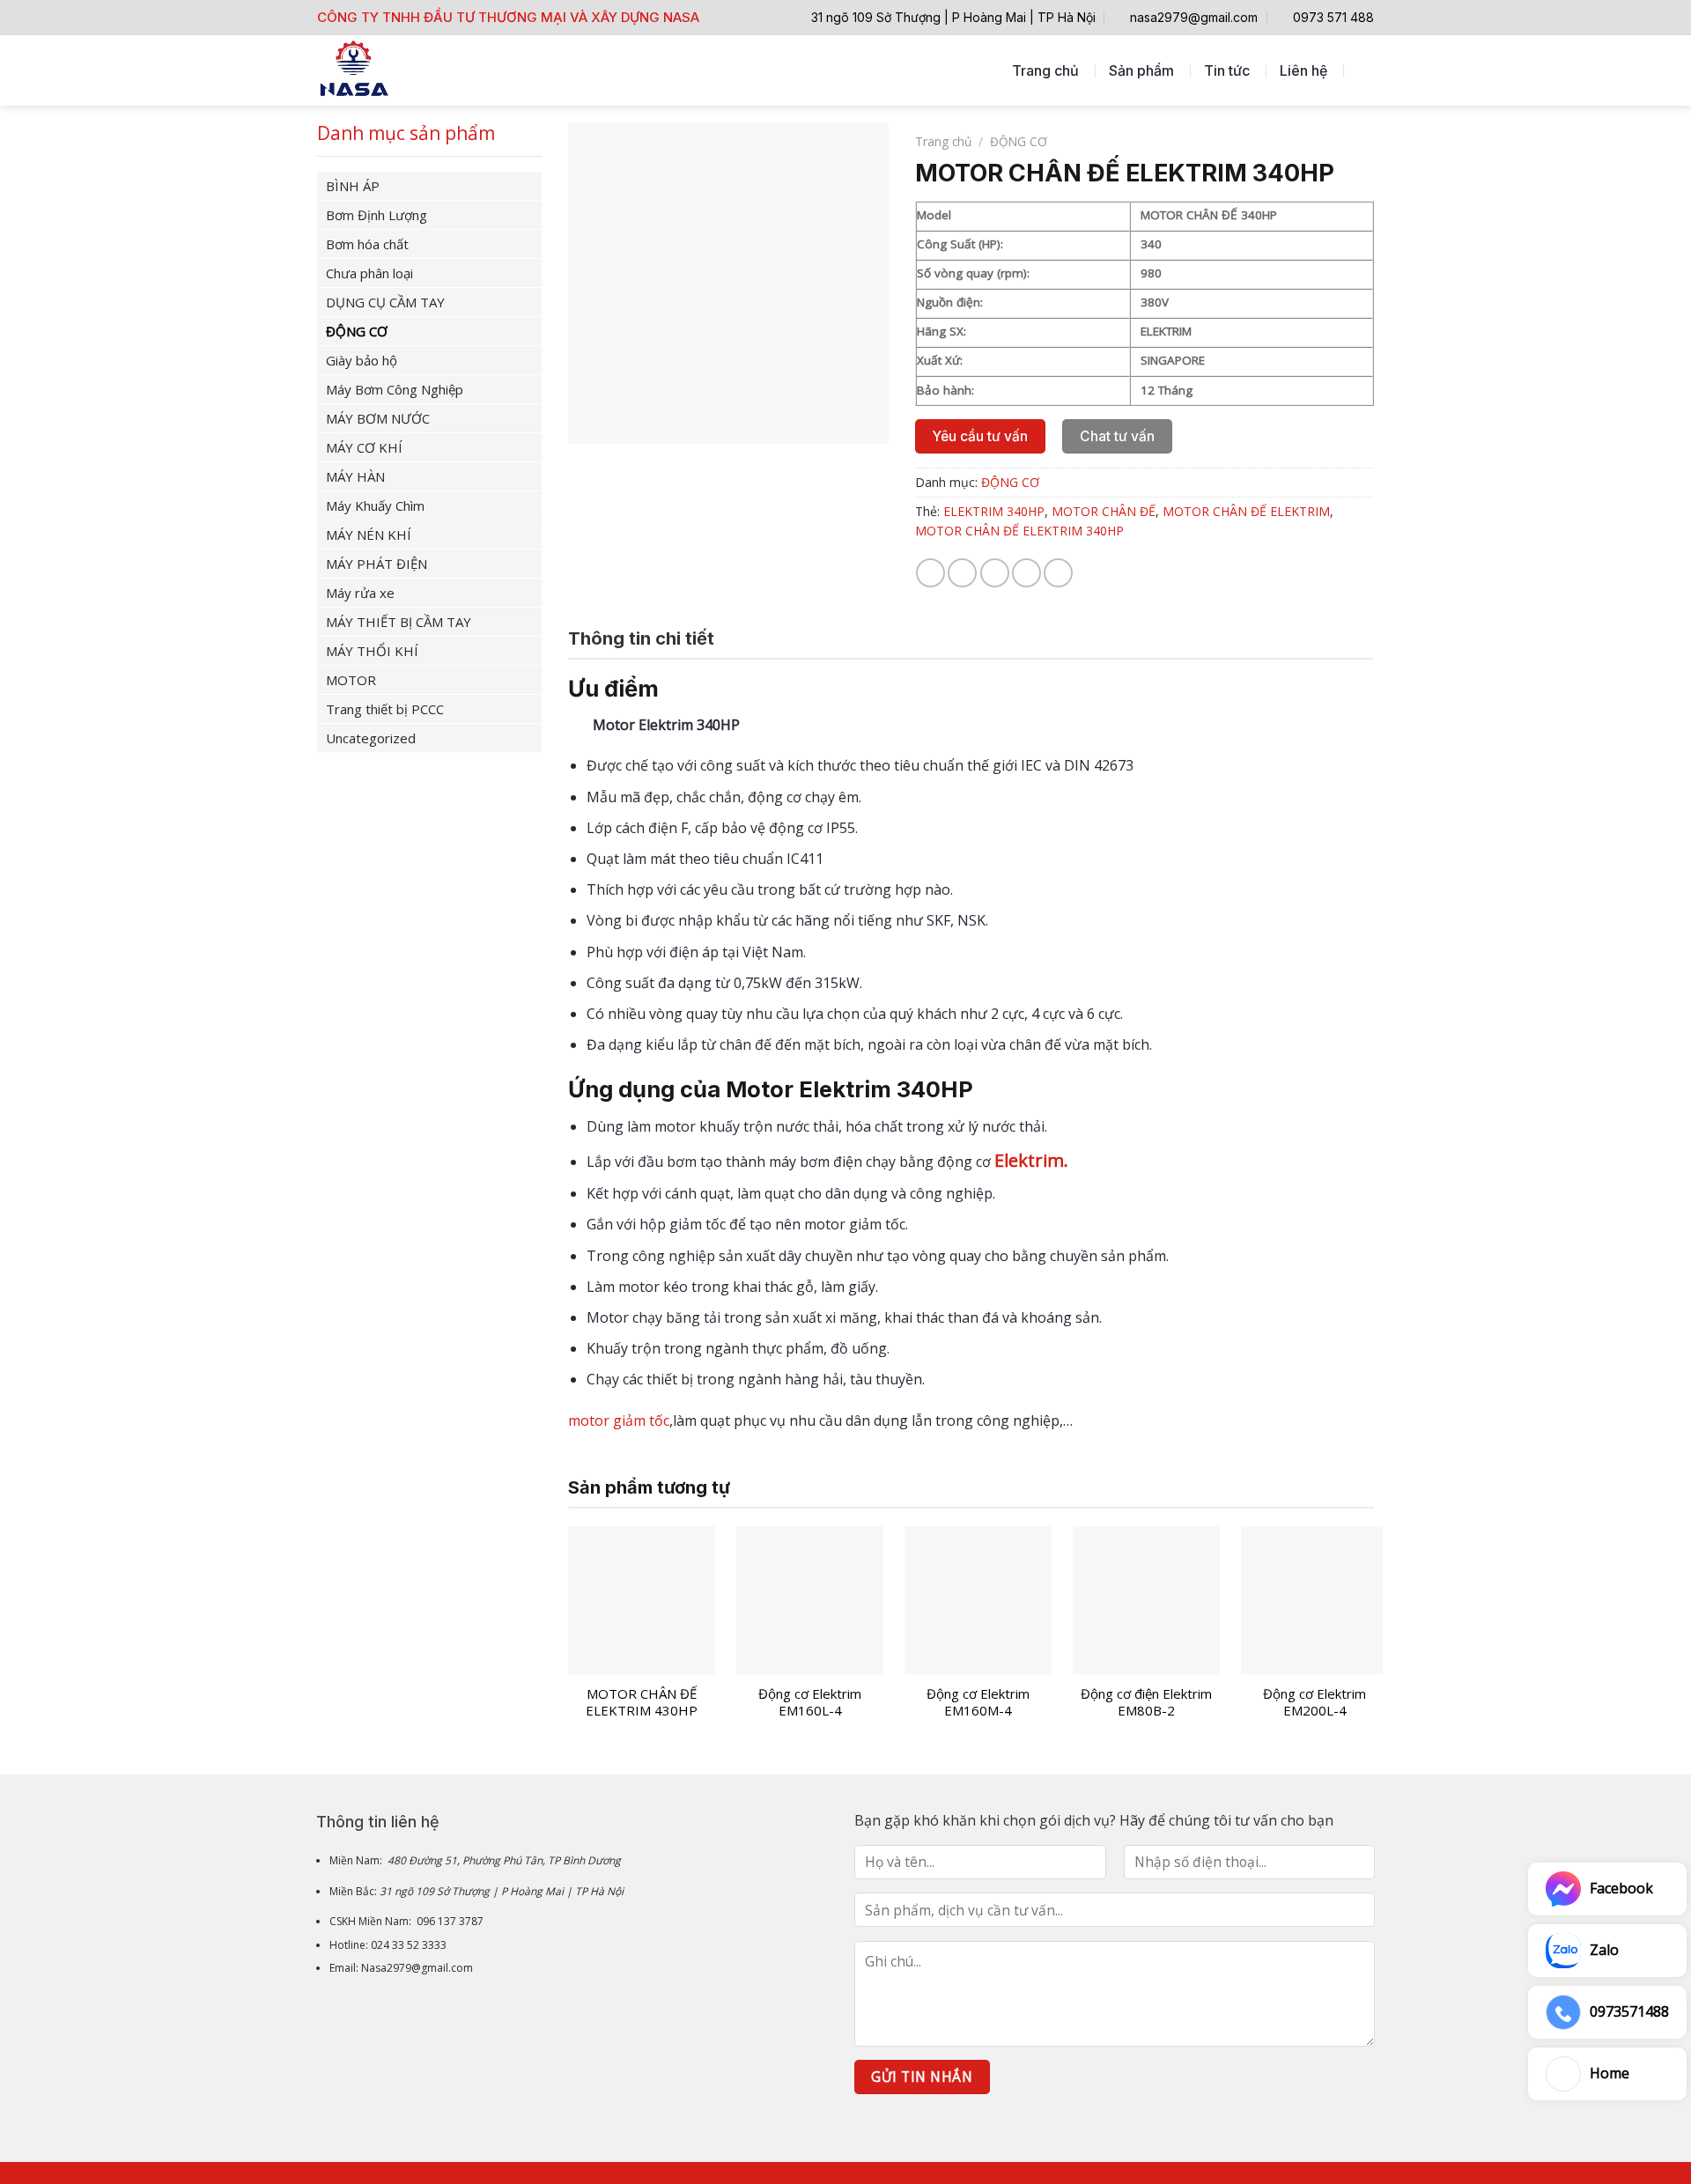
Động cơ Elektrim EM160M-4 (978, 1703)
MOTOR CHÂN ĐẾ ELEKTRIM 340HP (1019, 531)
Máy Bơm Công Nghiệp (395, 389)
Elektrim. (1031, 1160)
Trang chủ (1045, 70)
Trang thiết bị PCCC (385, 709)
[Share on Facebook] (930, 573)
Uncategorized (371, 738)
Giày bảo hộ (362, 360)
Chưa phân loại (369, 273)
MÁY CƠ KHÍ (364, 447)
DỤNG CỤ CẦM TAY (385, 302)
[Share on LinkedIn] (1058, 573)
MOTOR (351, 680)
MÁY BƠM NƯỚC (378, 418)
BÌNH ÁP (353, 186)
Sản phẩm (1141, 70)
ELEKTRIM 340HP (994, 511)
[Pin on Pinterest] (1026, 573)
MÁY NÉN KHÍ (369, 535)
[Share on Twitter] (962, 573)
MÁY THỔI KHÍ (372, 651)
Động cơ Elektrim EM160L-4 (810, 1703)
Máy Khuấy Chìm (375, 505)
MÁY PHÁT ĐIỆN (377, 564)
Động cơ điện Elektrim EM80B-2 (1146, 1703)
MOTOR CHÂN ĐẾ (1104, 511)
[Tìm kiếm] (1366, 70)
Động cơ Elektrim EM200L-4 (1314, 1703)
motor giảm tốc (619, 1420)
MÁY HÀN (355, 476)
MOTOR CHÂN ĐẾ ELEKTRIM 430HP (642, 1703)
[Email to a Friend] (995, 573)
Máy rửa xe (360, 593)
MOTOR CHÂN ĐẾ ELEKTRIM (1246, 511)
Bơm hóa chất (367, 244)
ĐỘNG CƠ (357, 331)
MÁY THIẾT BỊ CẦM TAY (399, 622)
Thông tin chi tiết (641, 638)
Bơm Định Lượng (377, 215)
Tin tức (1227, 70)
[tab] (641, 638)
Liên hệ (1303, 70)
